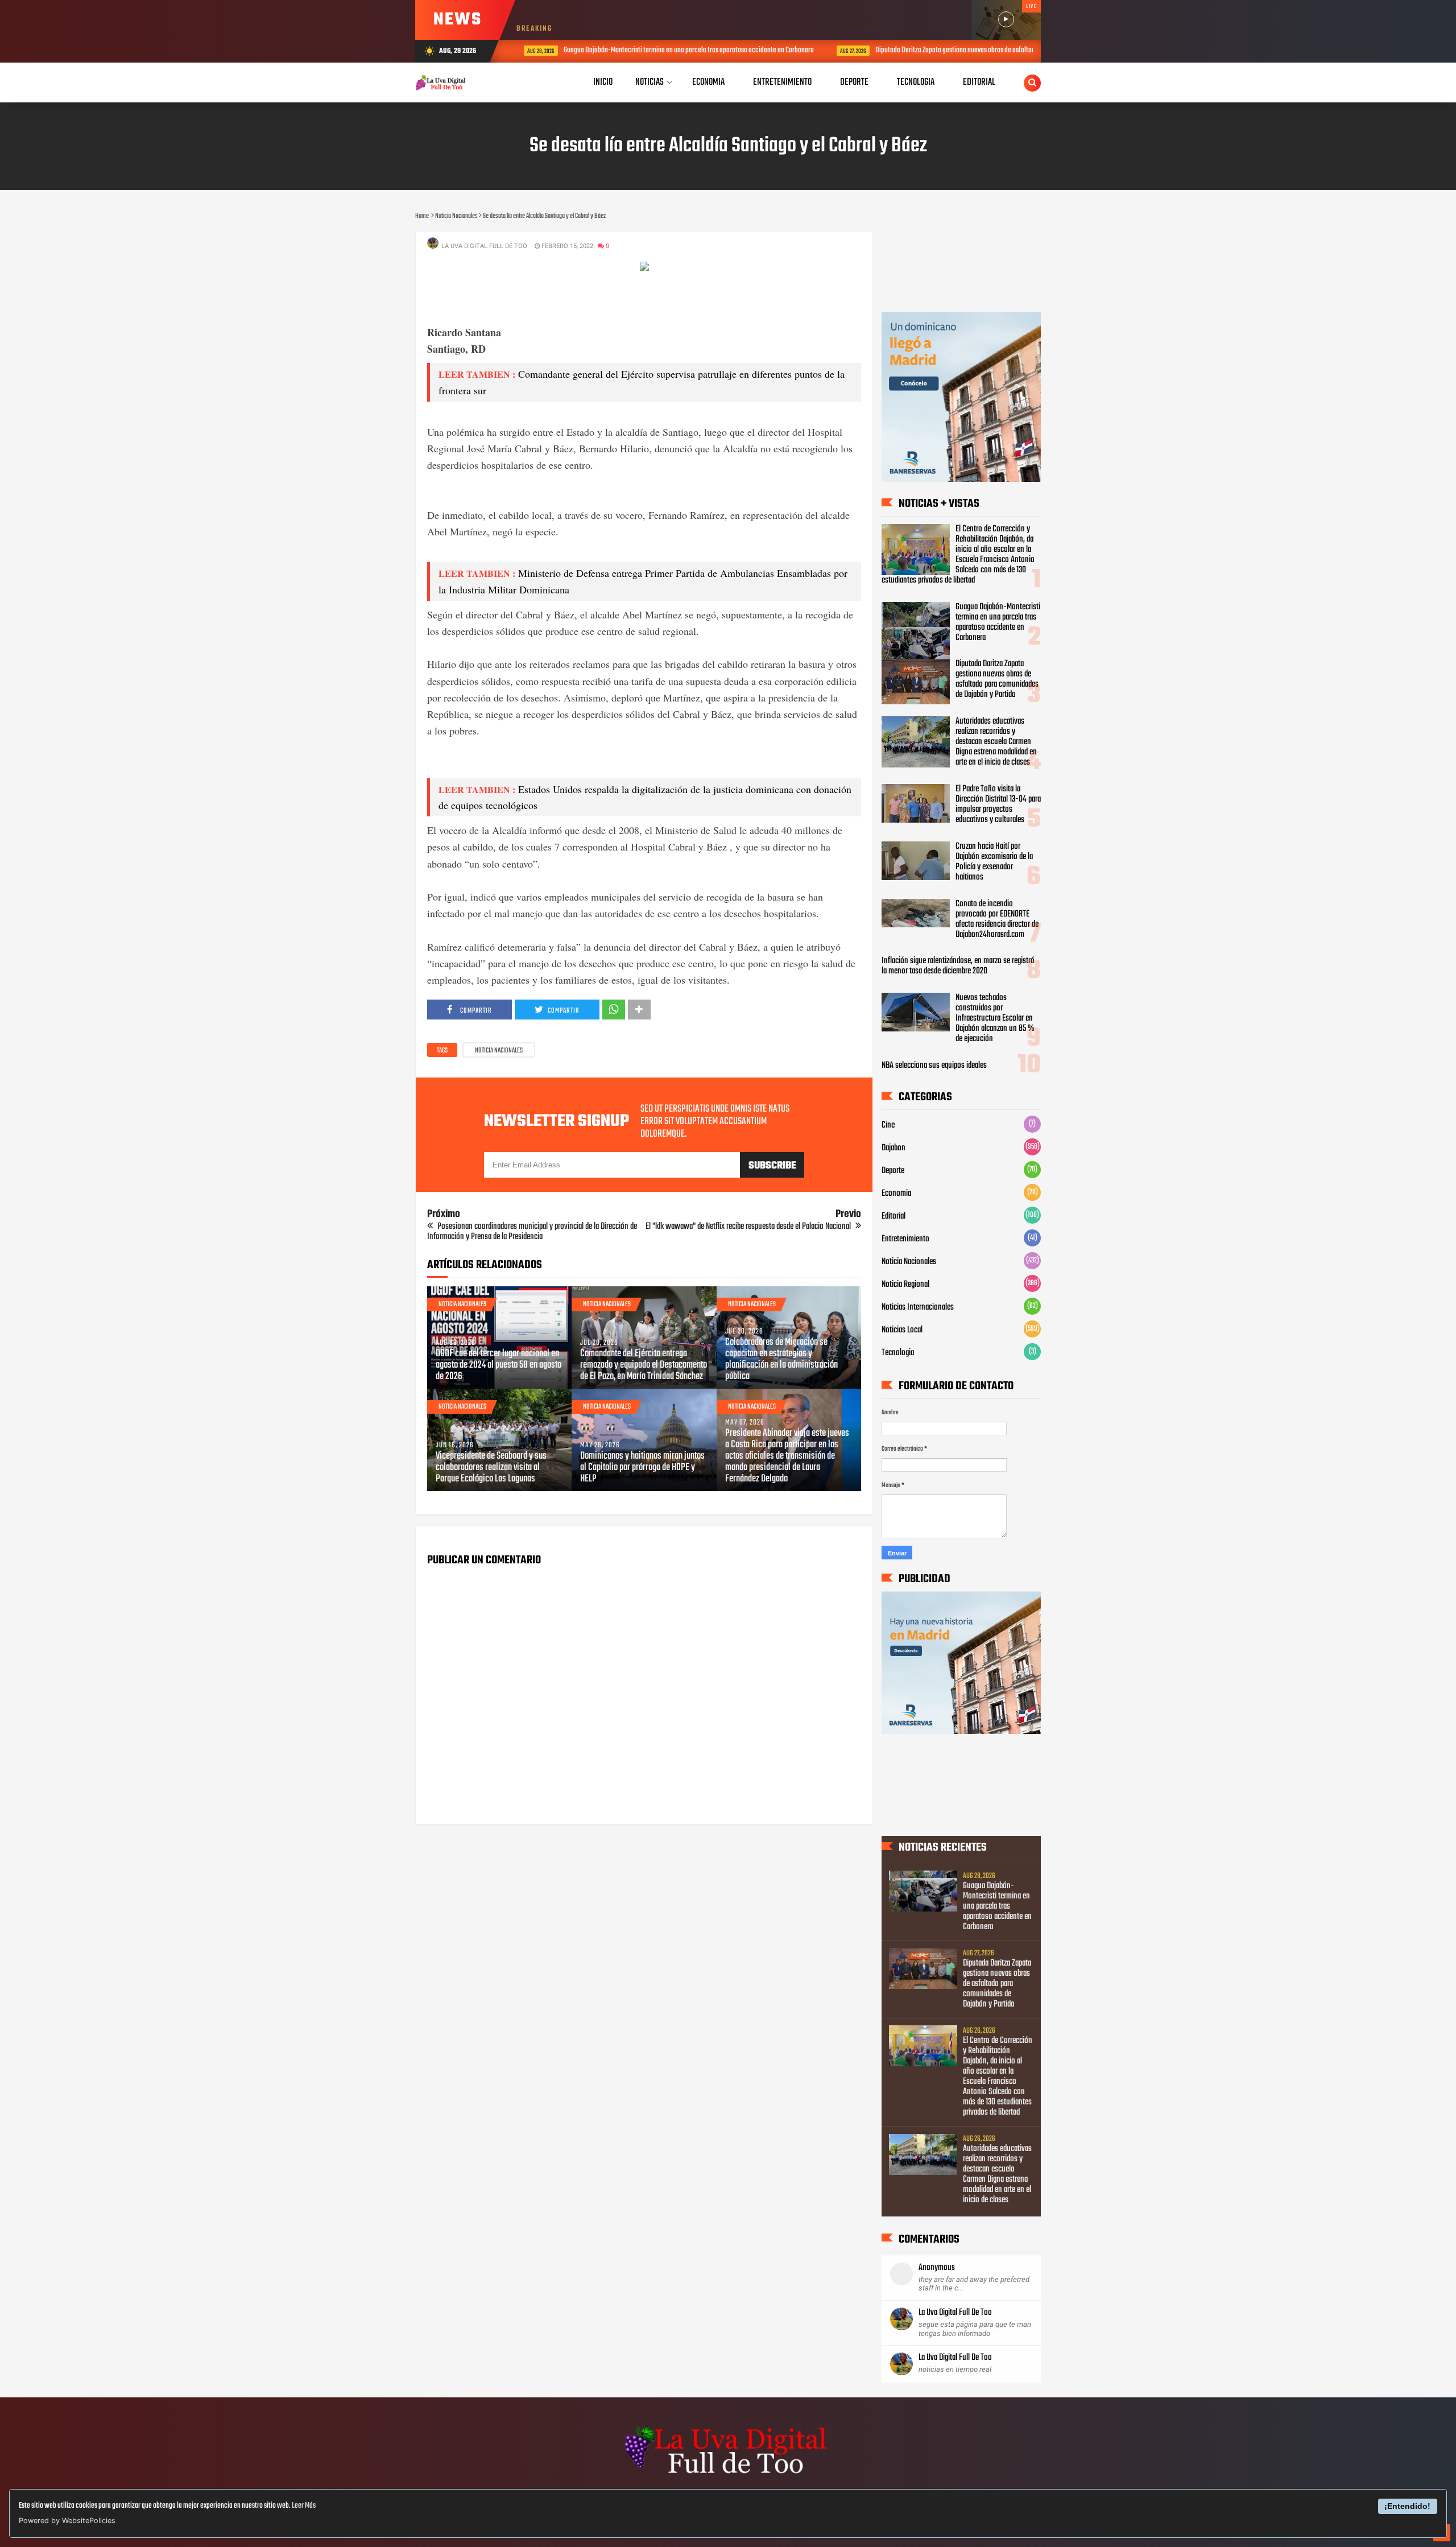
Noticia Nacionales (499, 1051)
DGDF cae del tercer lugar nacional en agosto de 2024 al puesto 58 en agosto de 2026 (499, 1365)
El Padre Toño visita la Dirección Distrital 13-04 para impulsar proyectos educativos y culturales (998, 804)
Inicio (603, 82)
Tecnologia (898, 1353)
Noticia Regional (905, 1285)
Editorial (894, 1216)
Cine (888, 1125)
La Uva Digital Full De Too (955, 2313)
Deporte (893, 1171)
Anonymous (937, 2268)
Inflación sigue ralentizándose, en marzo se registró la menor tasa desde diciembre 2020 (958, 966)
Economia (896, 1194)
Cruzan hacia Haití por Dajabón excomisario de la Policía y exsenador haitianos (994, 862)
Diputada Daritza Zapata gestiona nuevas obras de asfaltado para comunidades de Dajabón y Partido (997, 50)
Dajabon (894, 1148)
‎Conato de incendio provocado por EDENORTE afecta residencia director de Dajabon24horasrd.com (997, 919)
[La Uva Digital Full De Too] (728, 2475)
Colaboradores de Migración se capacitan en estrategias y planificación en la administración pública (781, 1360)
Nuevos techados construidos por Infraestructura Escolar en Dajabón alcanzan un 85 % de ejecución (995, 1018)
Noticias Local (902, 1330)
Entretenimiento (905, 1239)
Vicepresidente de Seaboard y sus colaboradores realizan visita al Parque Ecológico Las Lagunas (491, 1468)
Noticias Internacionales (918, 1307)
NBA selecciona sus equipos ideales (934, 1066)
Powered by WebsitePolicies (67, 2521)
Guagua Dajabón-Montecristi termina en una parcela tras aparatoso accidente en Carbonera (675, 50)
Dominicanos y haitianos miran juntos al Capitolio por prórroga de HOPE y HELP (642, 1468)
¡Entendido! (1407, 2506)
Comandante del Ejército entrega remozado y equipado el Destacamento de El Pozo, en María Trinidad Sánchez (644, 1365)
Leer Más (304, 2506)
